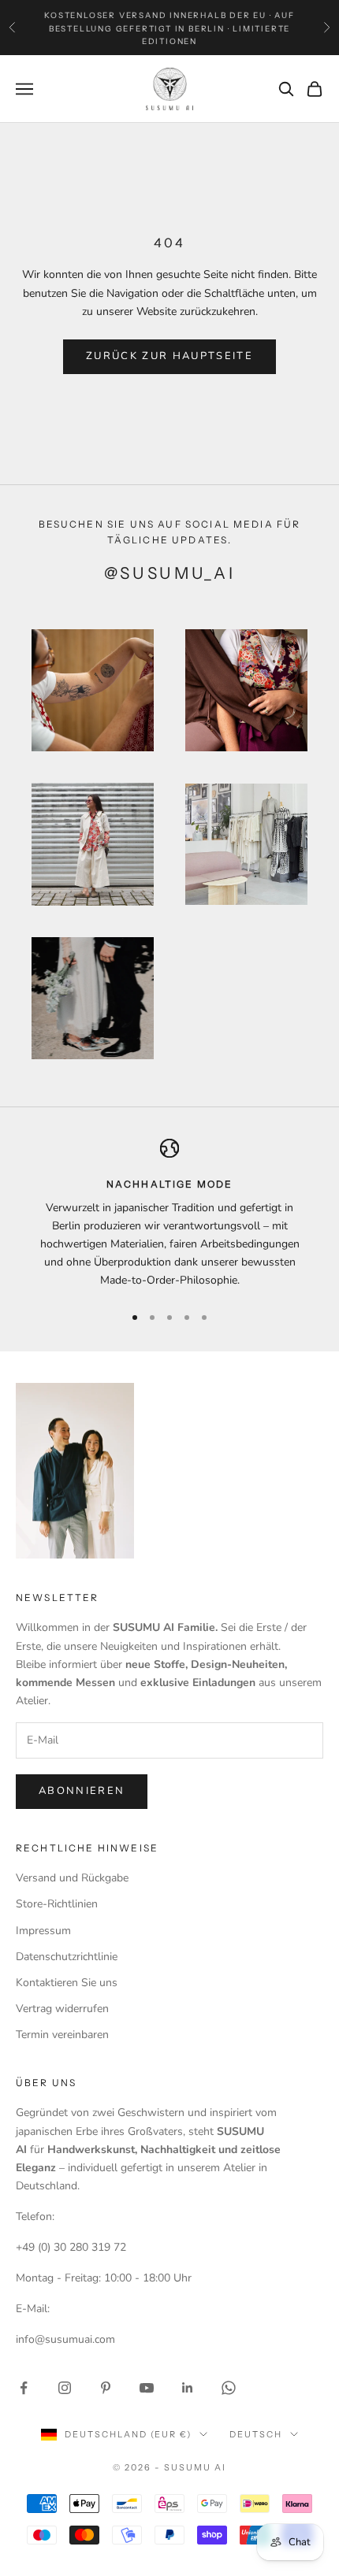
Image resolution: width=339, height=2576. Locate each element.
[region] (169, 1214)
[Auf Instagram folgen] (65, 2388)
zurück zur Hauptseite (169, 356)
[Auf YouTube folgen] (147, 2388)
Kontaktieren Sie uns (67, 1983)
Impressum (43, 1931)
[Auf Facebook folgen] (24, 2388)
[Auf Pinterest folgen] (106, 2388)
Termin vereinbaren (62, 2035)
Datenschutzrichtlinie (67, 1957)
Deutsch (256, 2434)
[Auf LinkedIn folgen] (188, 2388)
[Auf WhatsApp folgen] (229, 2388)
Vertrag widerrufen (62, 2009)
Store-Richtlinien (57, 1904)
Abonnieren (82, 1791)
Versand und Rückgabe (72, 1878)
